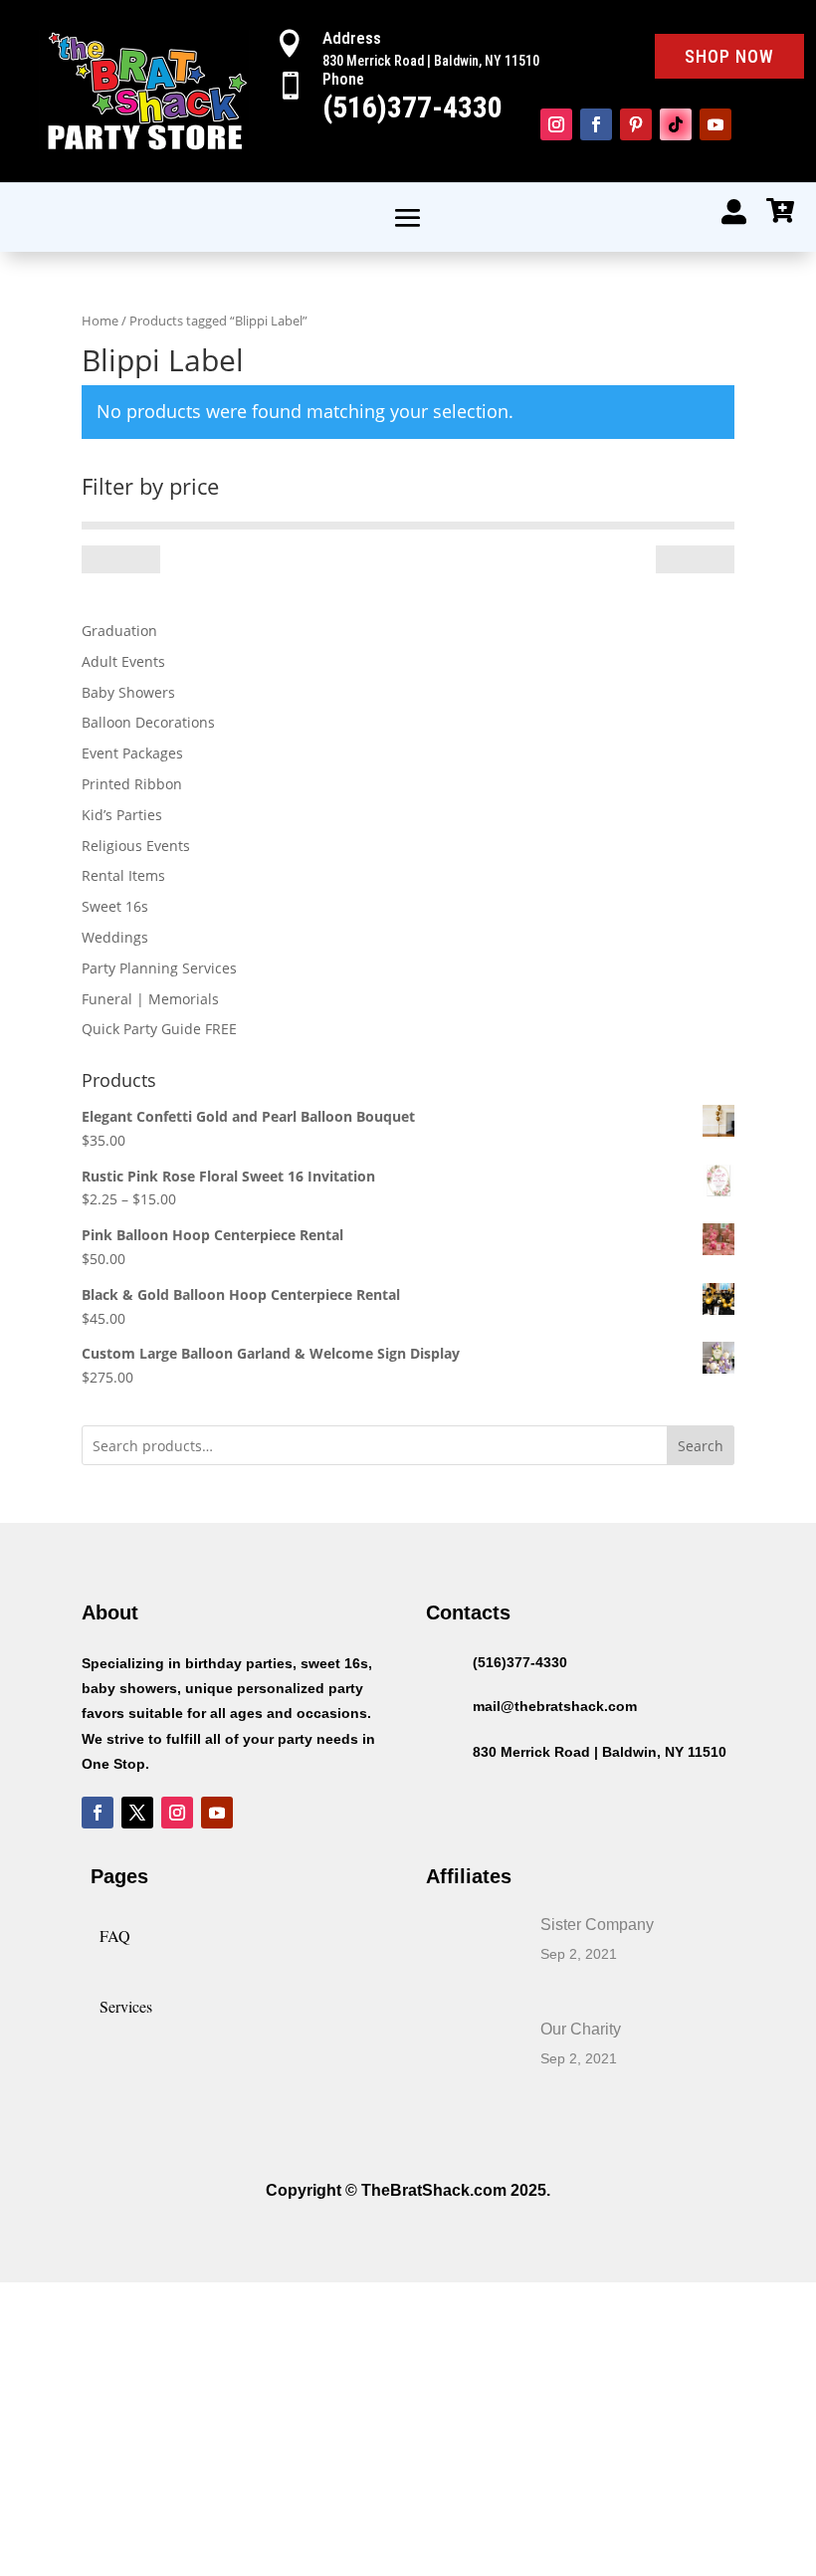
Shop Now (729, 56)
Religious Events (136, 846)
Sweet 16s (115, 906)
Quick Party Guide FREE (159, 1029)
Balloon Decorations (148, 722)
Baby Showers (128, 692)
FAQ (115, 1935)
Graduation (119, 631)
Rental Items (123, 875)
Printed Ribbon (132, 784)
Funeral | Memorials (150, 999)
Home (100, 321)
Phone (343, 79)
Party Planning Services (159, 968)
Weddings (115, 937)
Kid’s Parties (122, 815)
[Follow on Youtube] (715, 124)
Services (126, 2006)
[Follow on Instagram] (556, 124)
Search (701, 1446)
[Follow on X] (137, 1813)
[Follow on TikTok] (676, 124)
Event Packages (132, 753)
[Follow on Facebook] (596, 124)
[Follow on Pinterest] (636, 124)
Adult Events (123, 661)
